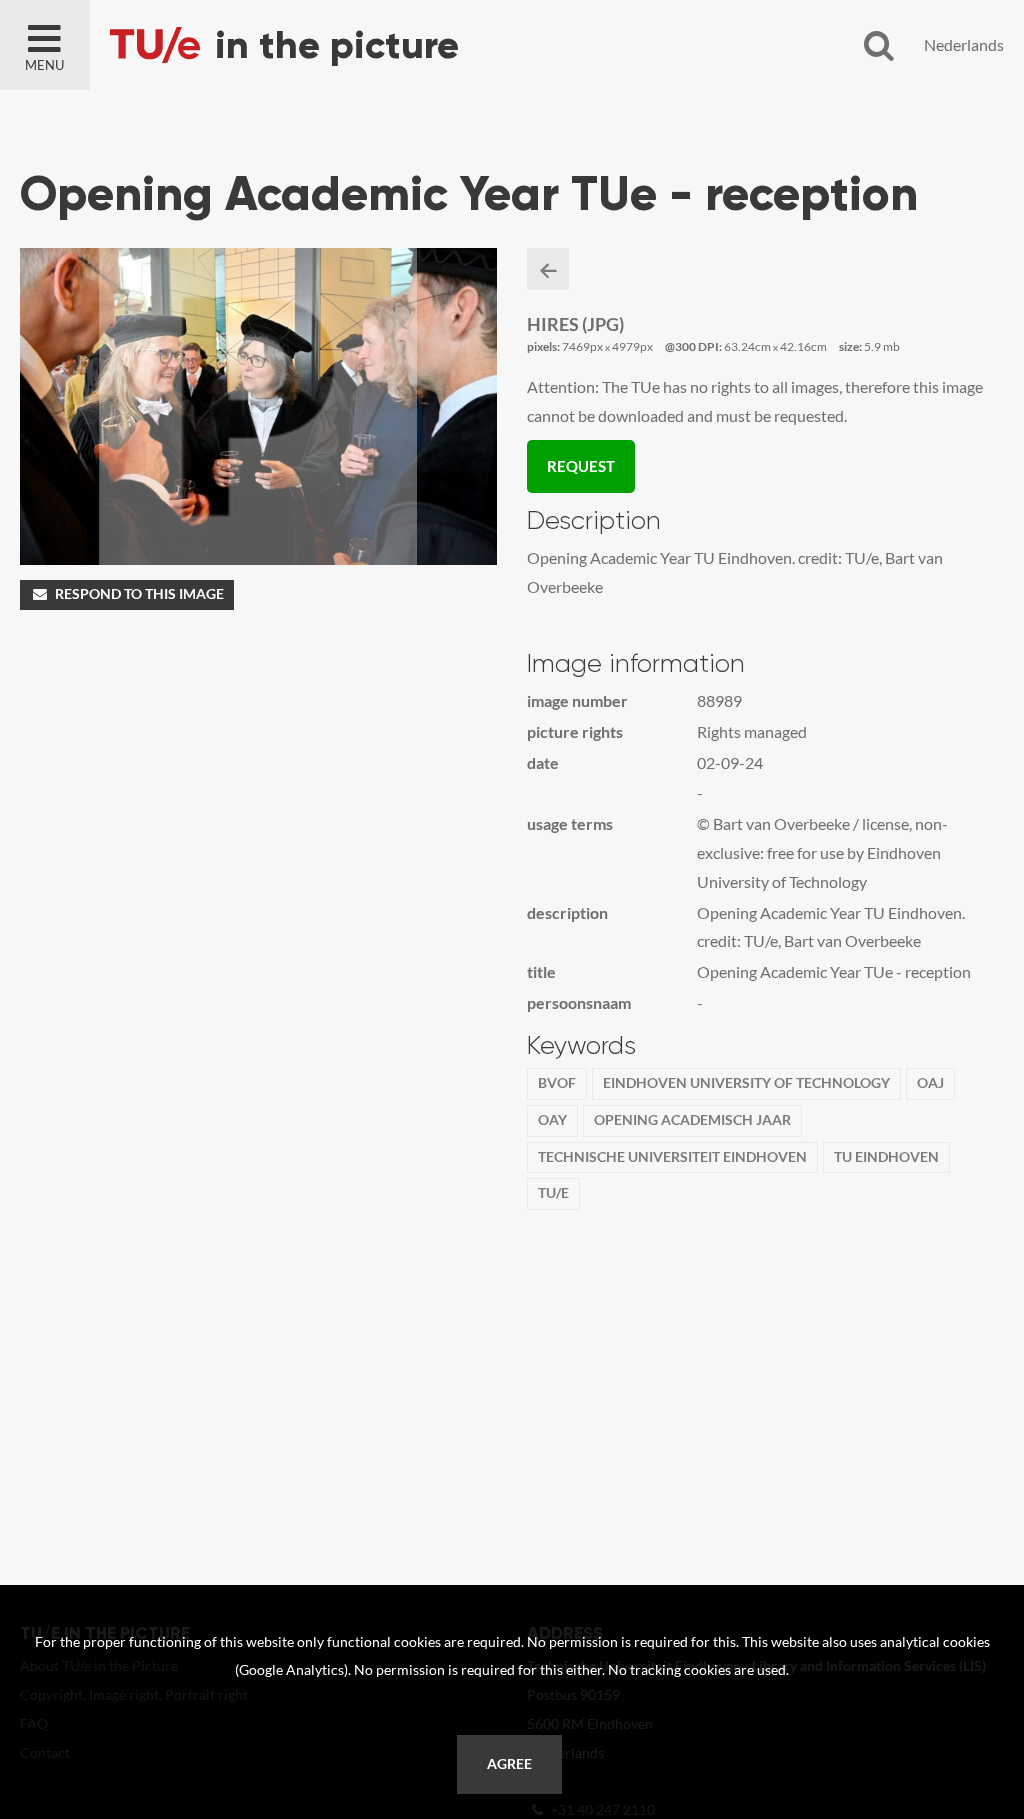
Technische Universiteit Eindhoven (672, 1157)
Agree (509, 1764)
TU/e (553, 1193)
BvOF (557, 1083)
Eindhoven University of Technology (746, 1083)
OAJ (930, 1083)
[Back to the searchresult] (548, 269)
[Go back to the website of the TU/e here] (340, 45)
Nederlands (964, 44)
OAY (552, 1120)
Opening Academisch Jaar (692, 1120)
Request (581, 466)
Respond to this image (139, 594)
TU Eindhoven (886, 1157)
